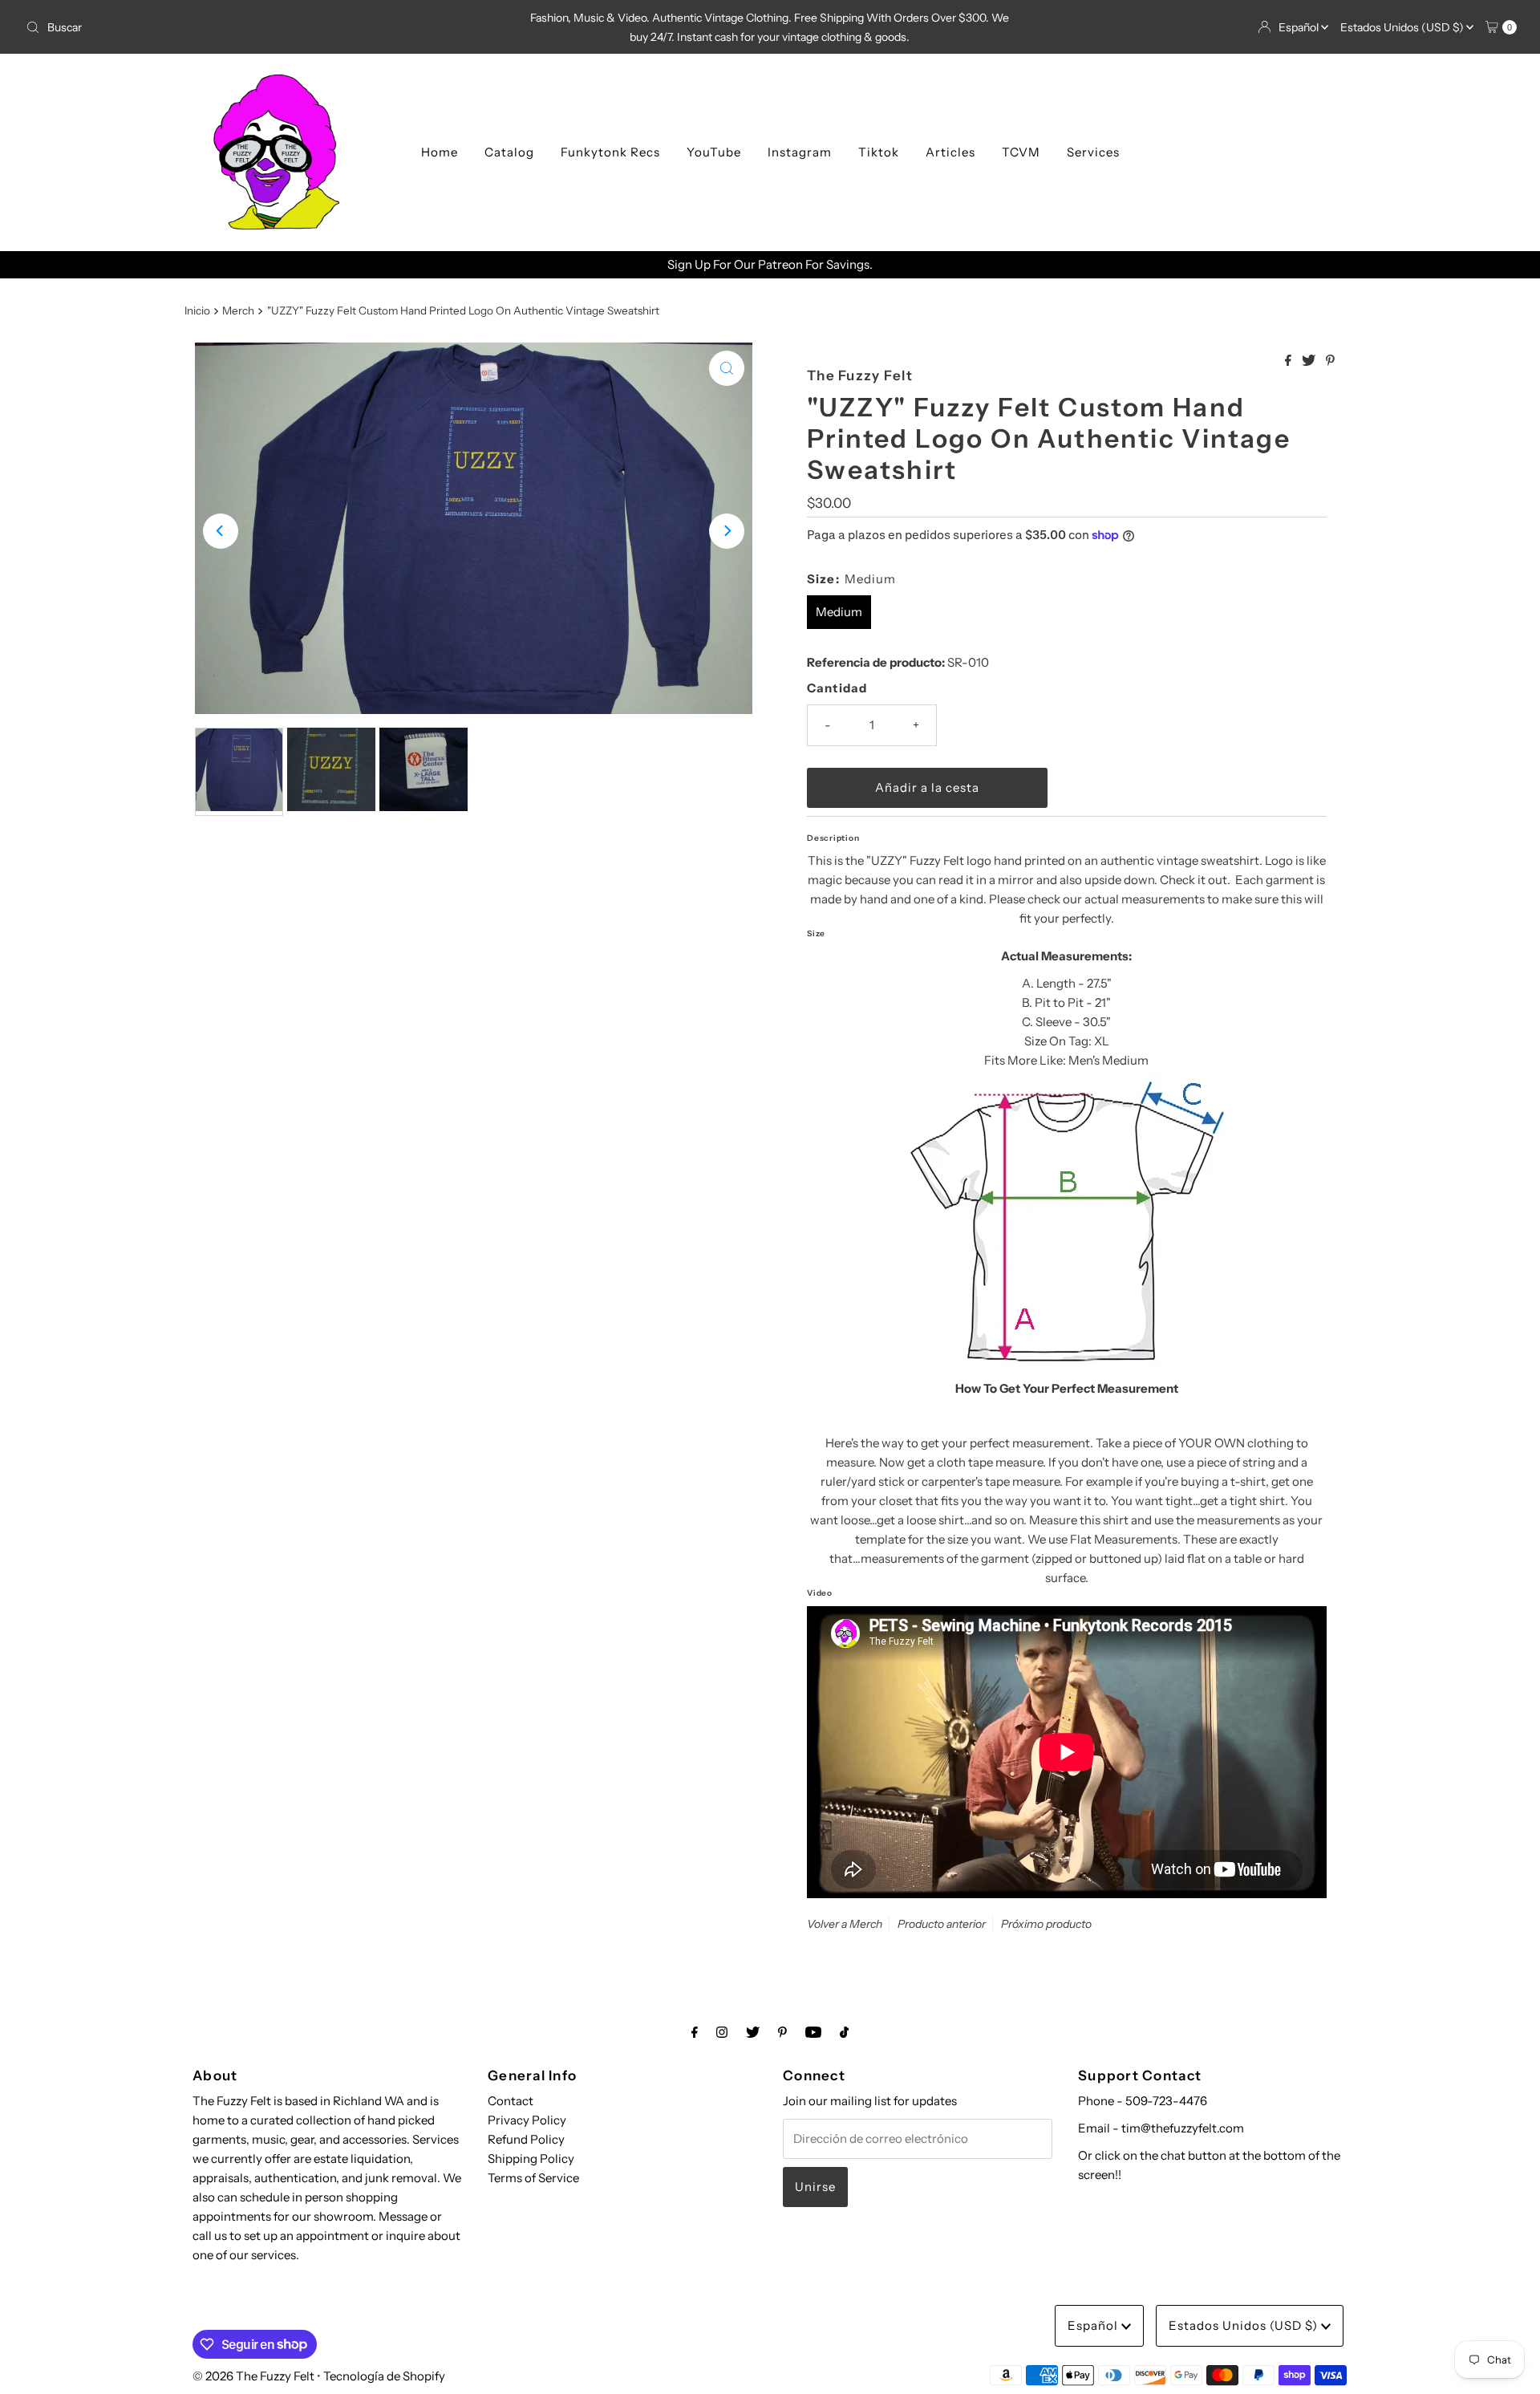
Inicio (197, 310)
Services (1093, 152)
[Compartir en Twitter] (1310, 361)
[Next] (727, 531)
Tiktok (879, 152)
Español (1300, 27)
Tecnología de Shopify (384, 2376)
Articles (950, 152)
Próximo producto (1046, 1924)
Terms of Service (533, 2178)
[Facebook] (695, 2032)
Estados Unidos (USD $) (1403, 27)
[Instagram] (722, 2032)
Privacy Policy (527, 2120)
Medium (839, 612)
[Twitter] (753, 2032)
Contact (511, 2101)
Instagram (800, 152)
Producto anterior (942, 1924)
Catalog (509, 152)
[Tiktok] (844, 2032)
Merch (238, 310)
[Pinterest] (782, 2032)
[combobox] (265, 27)
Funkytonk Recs (610, 152)
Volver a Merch (845, 1924)
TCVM (1021, 152)
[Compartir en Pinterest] (1330, 361)
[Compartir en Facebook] (1289, 361)
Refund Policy (526, 2139)
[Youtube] (813, 2032)
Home (440, 152)
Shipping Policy (531, 2159)
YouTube (714, 152)
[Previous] (221, 531)
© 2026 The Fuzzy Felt (253, 2376)
